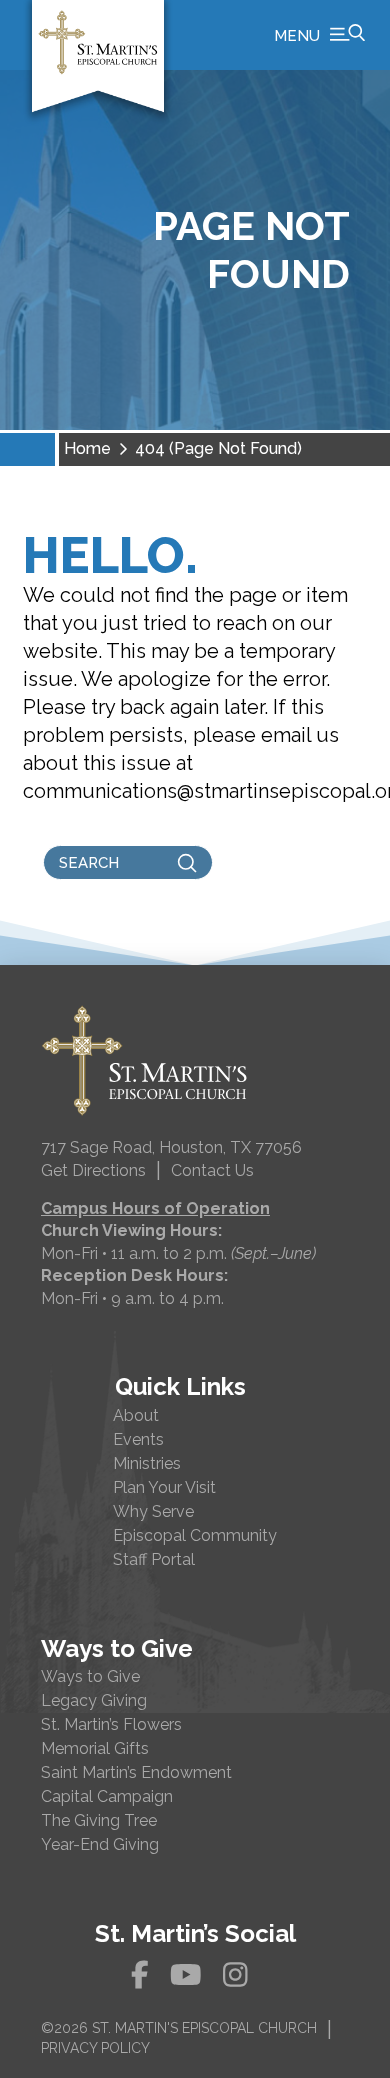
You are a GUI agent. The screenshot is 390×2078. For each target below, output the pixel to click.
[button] (319, 35)
